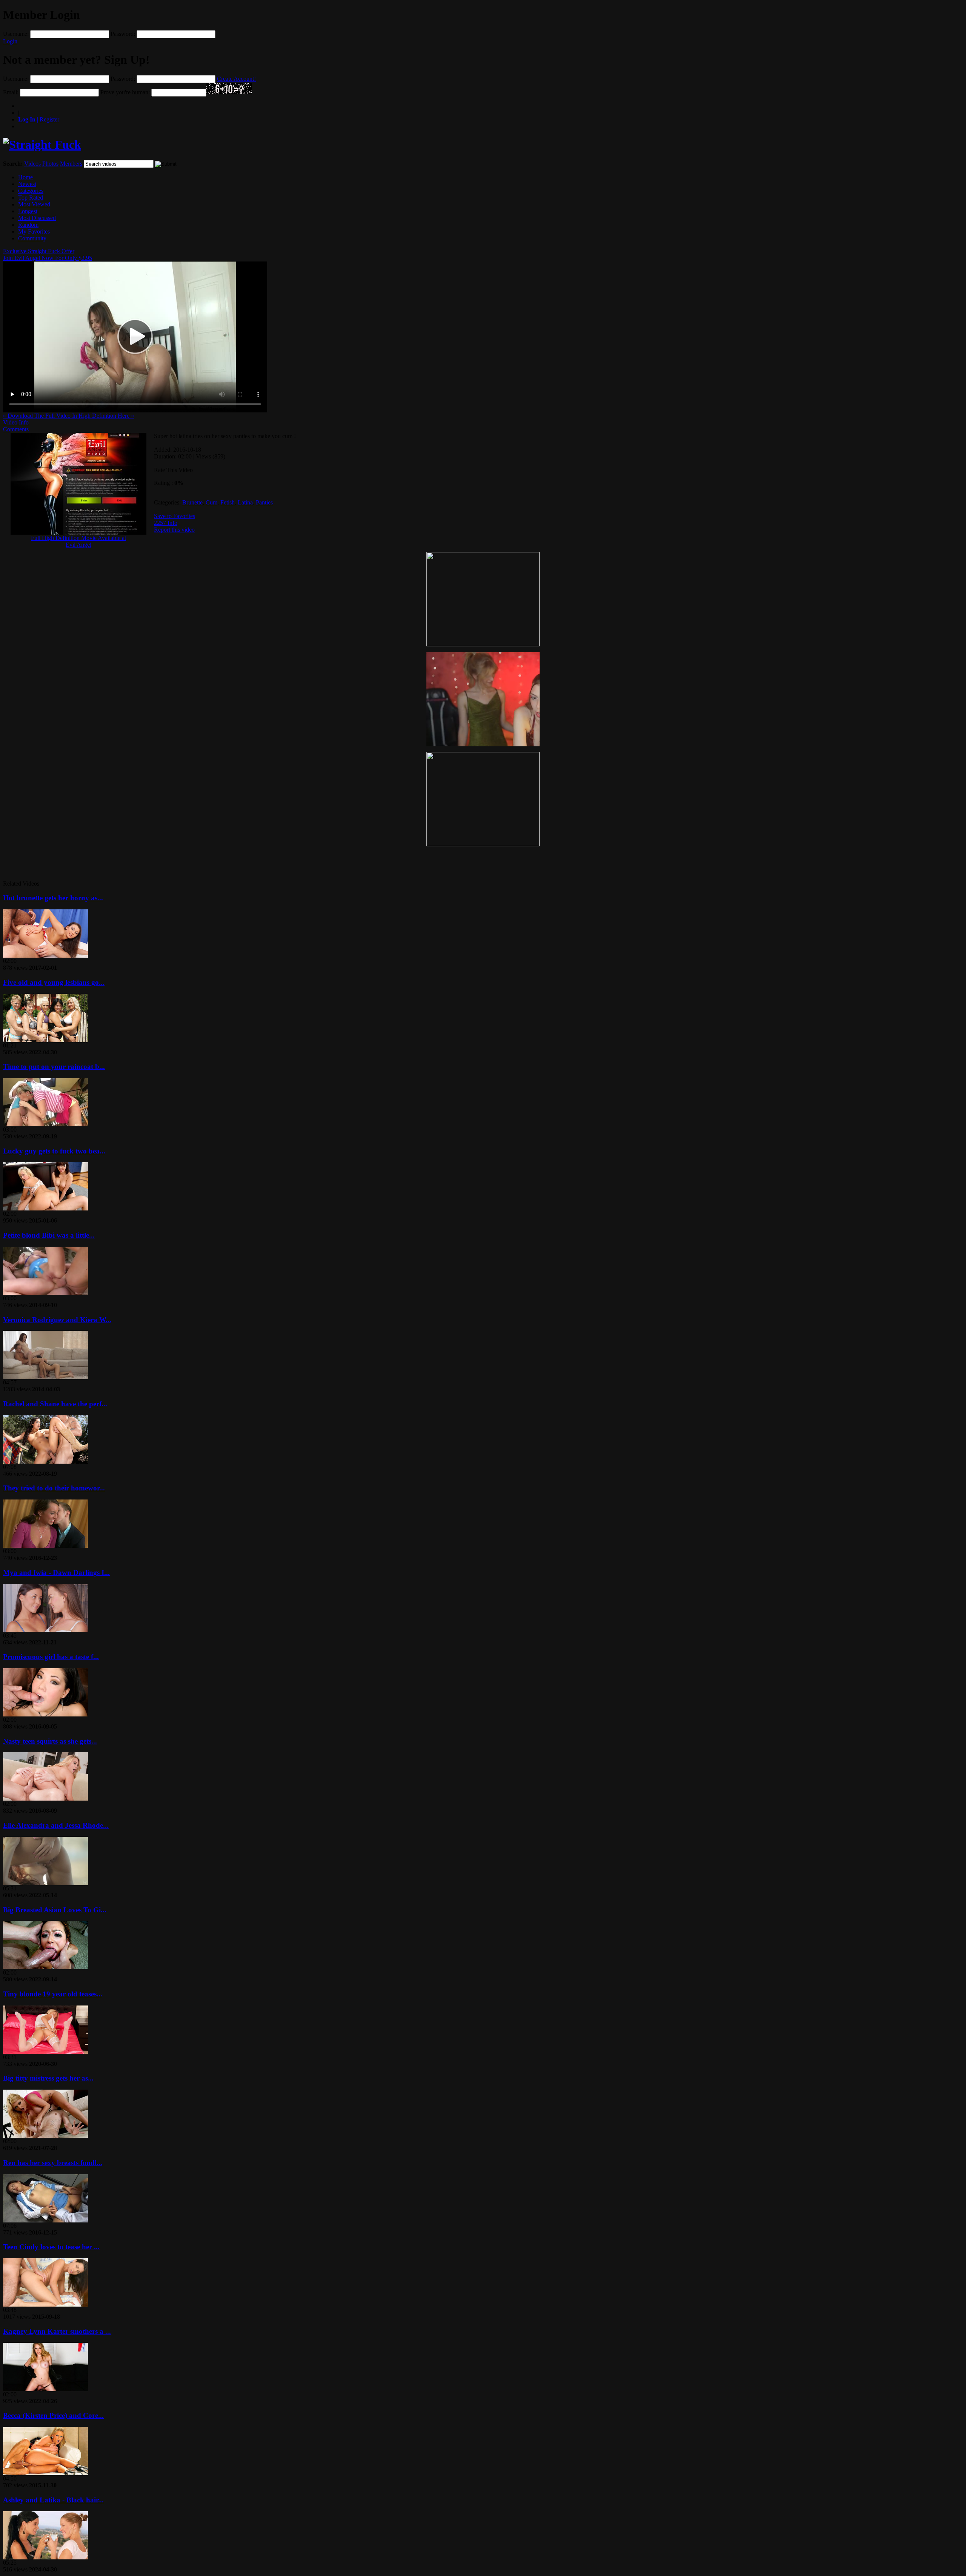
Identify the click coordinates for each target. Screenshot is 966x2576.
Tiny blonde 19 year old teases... (53, 1994)
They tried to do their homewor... (54, 1488)
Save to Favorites (175, 516)
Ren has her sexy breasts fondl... (53, 2163)
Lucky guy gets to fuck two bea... (54, 1151)
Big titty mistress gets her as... (48, 2078)
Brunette (192, 502)
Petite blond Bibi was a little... (49, 1235)
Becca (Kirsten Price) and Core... (53, 2415)
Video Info (16, 422)
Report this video (174, 530)
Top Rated (31, 198)
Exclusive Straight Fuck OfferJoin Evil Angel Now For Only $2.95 (48, 255)
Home (25, 177)
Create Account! (236, 79)
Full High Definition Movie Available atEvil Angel (78, 541)
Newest (27, 184)
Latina (245, 502)
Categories (31, 191)
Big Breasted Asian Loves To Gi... (55, 1910)
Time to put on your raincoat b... (54, 1067)
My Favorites (34, 231)
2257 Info (166, 523)
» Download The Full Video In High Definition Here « (68, 416)
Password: (123, 34)
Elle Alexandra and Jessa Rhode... (56, 1825)
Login (10, 41)
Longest (28, 211)
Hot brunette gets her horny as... (53, 898)
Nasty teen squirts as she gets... (50, 1741)
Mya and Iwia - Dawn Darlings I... (56, 1573)
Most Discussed (37, 218)
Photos (50, 164)
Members (71, 164)
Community (32, 238)
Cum (212, 502)
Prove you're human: (125, 92)
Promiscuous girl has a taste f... (51, 1657)
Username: (16, 34)
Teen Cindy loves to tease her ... (51, 2247)
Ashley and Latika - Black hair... (53, 2500)
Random (28, 225)
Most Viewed (34, 204)
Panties (264, 502)
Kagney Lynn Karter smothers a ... (57, 2331)
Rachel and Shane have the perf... (55, 1404)
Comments (16, 429)
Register (39, 119)
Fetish (228, 502)
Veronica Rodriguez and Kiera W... (57, 1320)
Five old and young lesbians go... (54, 982)
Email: (11, 92)
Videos (32, 164)
